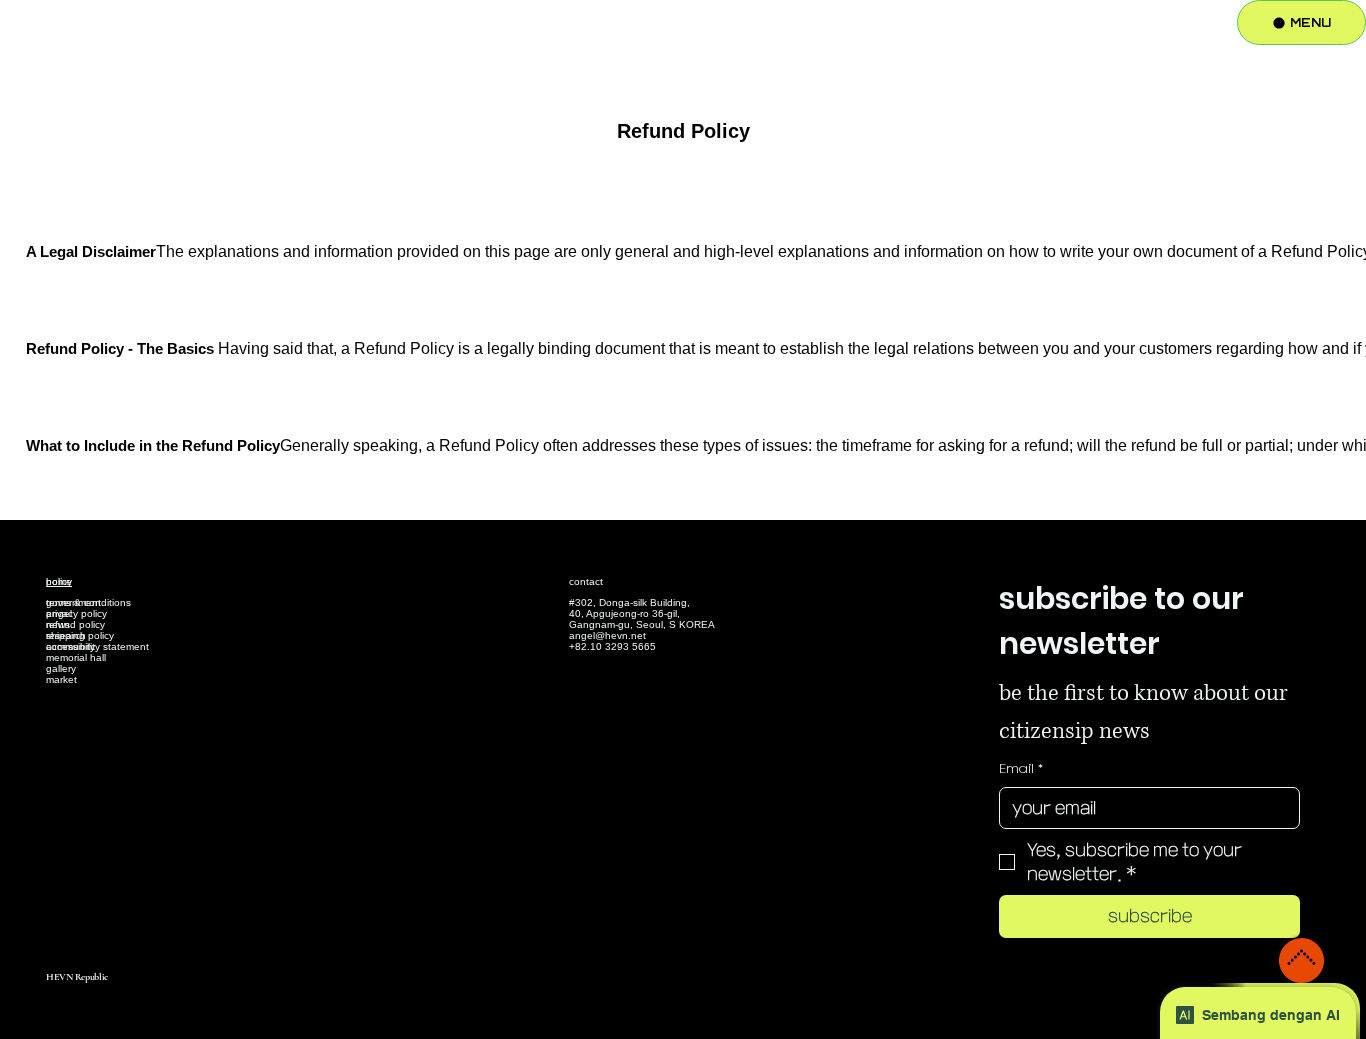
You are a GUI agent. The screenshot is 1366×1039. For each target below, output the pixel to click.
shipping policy (80, 635)
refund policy (75, 624)
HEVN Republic (77, 977)
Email (1021, 768)
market (61, 679)
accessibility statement (97, 646)
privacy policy (76, 613)
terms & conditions (88, 602)
